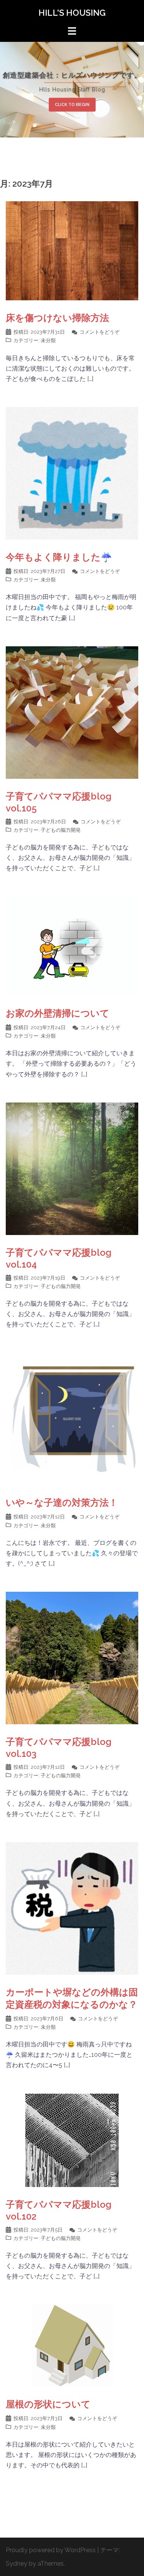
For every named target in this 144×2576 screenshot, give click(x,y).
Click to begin (72, 104)
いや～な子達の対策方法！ (62, 1502)
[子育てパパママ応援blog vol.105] (72, 712)
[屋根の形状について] (72, 2345)
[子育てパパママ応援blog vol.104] (72, 1168)
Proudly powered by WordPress (51, 2550)
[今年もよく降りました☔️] (72, 473)
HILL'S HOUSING (72, 13)
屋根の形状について (48, 2404)
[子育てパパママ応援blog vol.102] (72, 2140)
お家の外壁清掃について (58, 1013)
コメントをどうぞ (99, 332)
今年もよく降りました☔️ (59, 557)
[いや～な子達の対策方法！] (72, 1418)
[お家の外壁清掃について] (72, 946)
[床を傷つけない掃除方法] (72, 250)
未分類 (48, 340)
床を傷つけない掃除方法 (57, 318)
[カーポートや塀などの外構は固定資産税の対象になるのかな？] (72, 1908)
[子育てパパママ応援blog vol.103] (72, 1658)
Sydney (17, 2564)
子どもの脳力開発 (61, 830)
